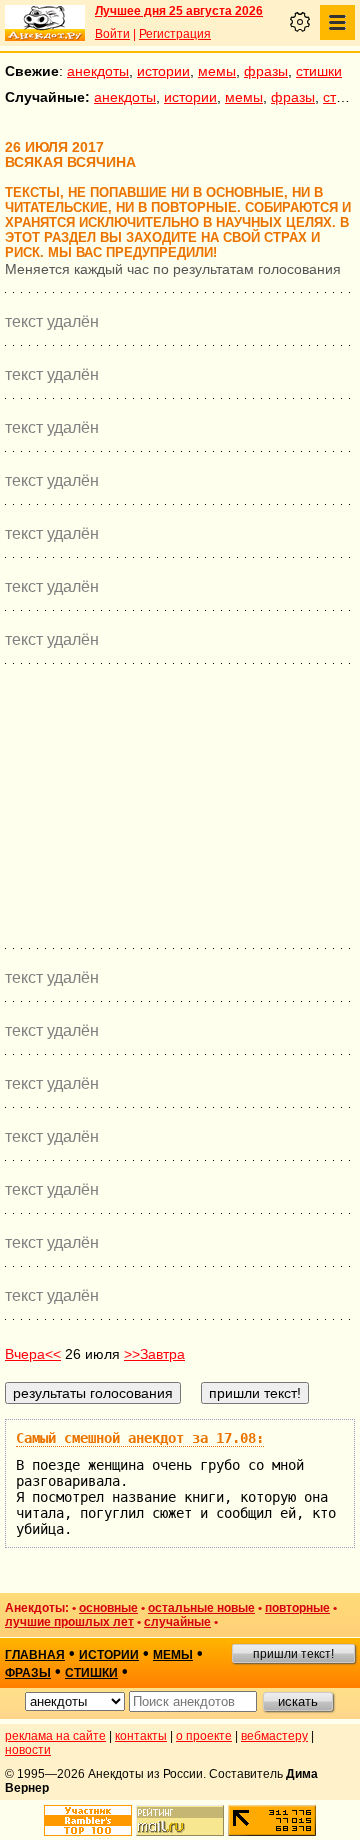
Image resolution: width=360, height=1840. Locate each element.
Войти (112, 34)
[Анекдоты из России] (45, 23)
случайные (177, 1622)
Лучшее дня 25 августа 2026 (179, 11)
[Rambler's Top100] (88, 1820)
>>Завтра (154, 1354)
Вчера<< (33, 1354)
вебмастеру (274, 1736)
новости (28, 1750)
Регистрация (175, 34)
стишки (319, 71)
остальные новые (201, 1608)
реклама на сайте (55, 1736)
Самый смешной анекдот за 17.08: (140, 1438)
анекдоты (98, 71)
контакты (141, 1736)
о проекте (204, 1736)
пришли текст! (293, 1654)
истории (163, 71)
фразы (266, 71)
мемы (217, 71)
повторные (297, 1608)
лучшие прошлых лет (69, 1622)
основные (108, 1608)
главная (35, 1655)
